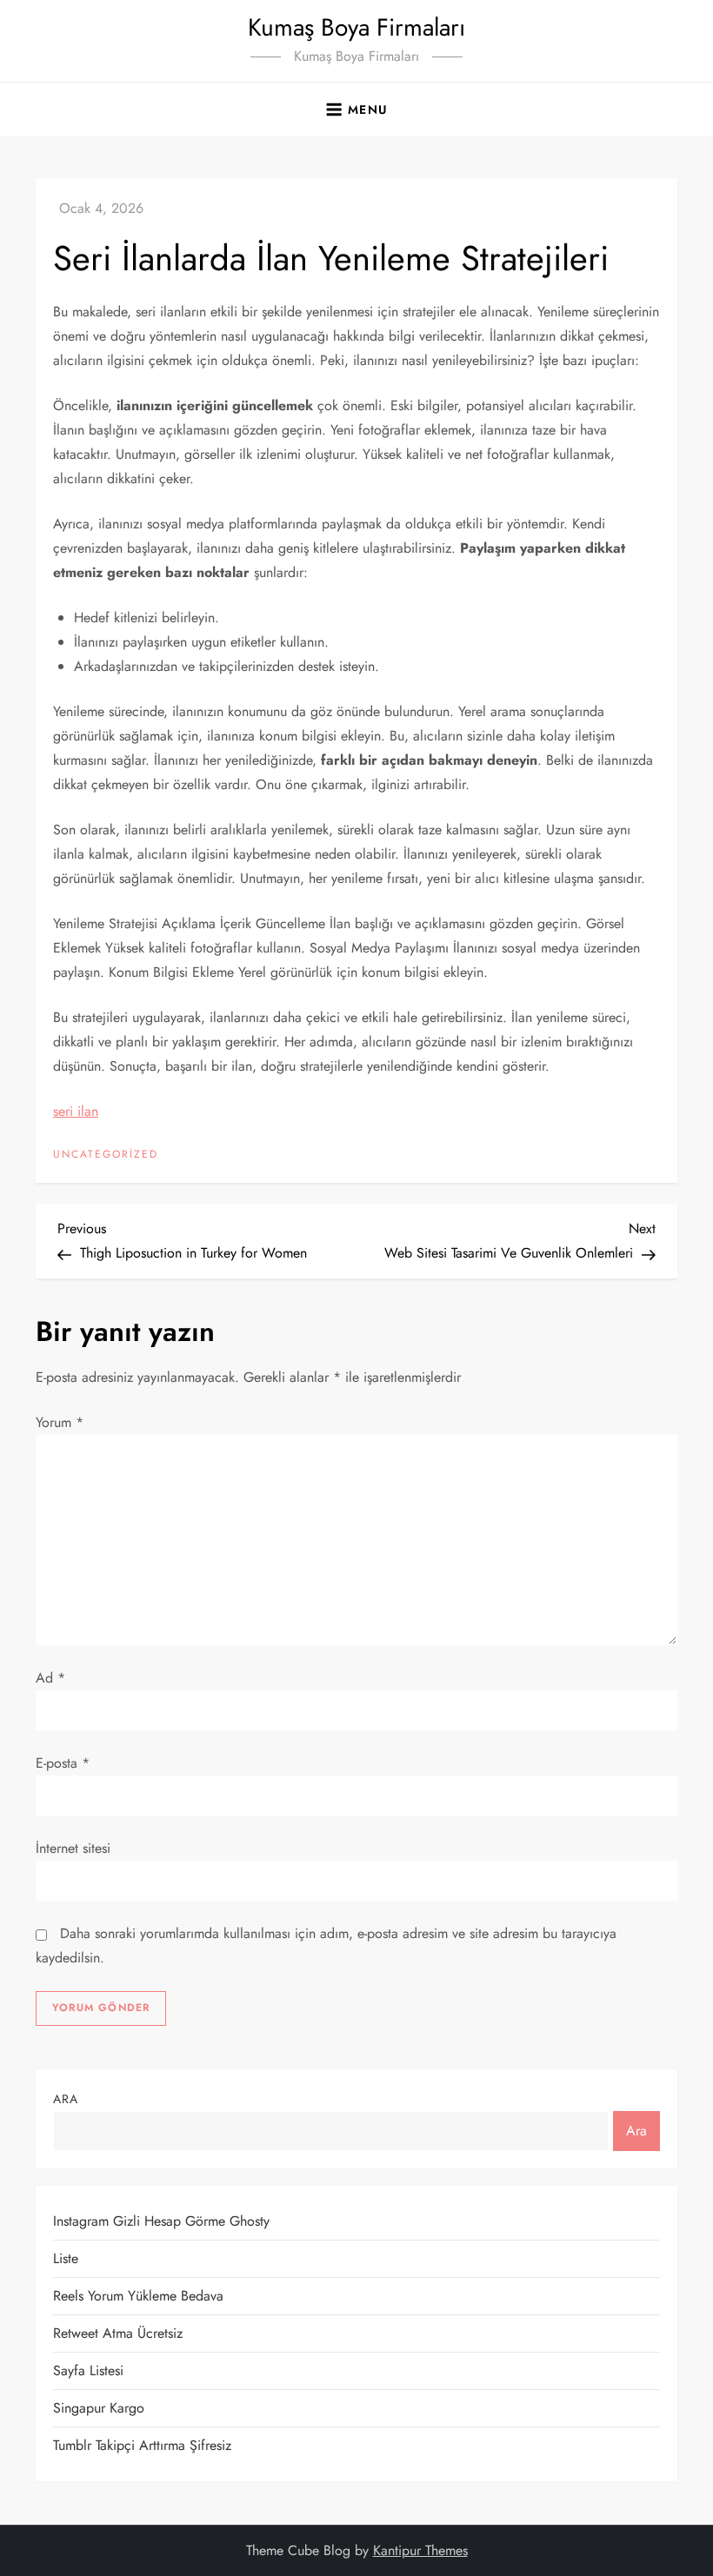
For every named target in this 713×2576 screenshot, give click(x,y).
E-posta (63, 1763)
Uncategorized (106, 1155)
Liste (66, 2258)
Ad (50, 1678)
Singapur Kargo (99, 2408)
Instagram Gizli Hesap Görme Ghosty (161, 2221)
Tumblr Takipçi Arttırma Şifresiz (142, 2445)
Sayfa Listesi (88, 2370)
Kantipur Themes (420, 2550)
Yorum (60, 1422)
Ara (66, 2099)
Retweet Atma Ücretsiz (118, 2333)
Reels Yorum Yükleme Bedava (138, 2296)
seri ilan (76, 1111)
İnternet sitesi (73, 1848)
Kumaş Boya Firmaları (356, 27)
